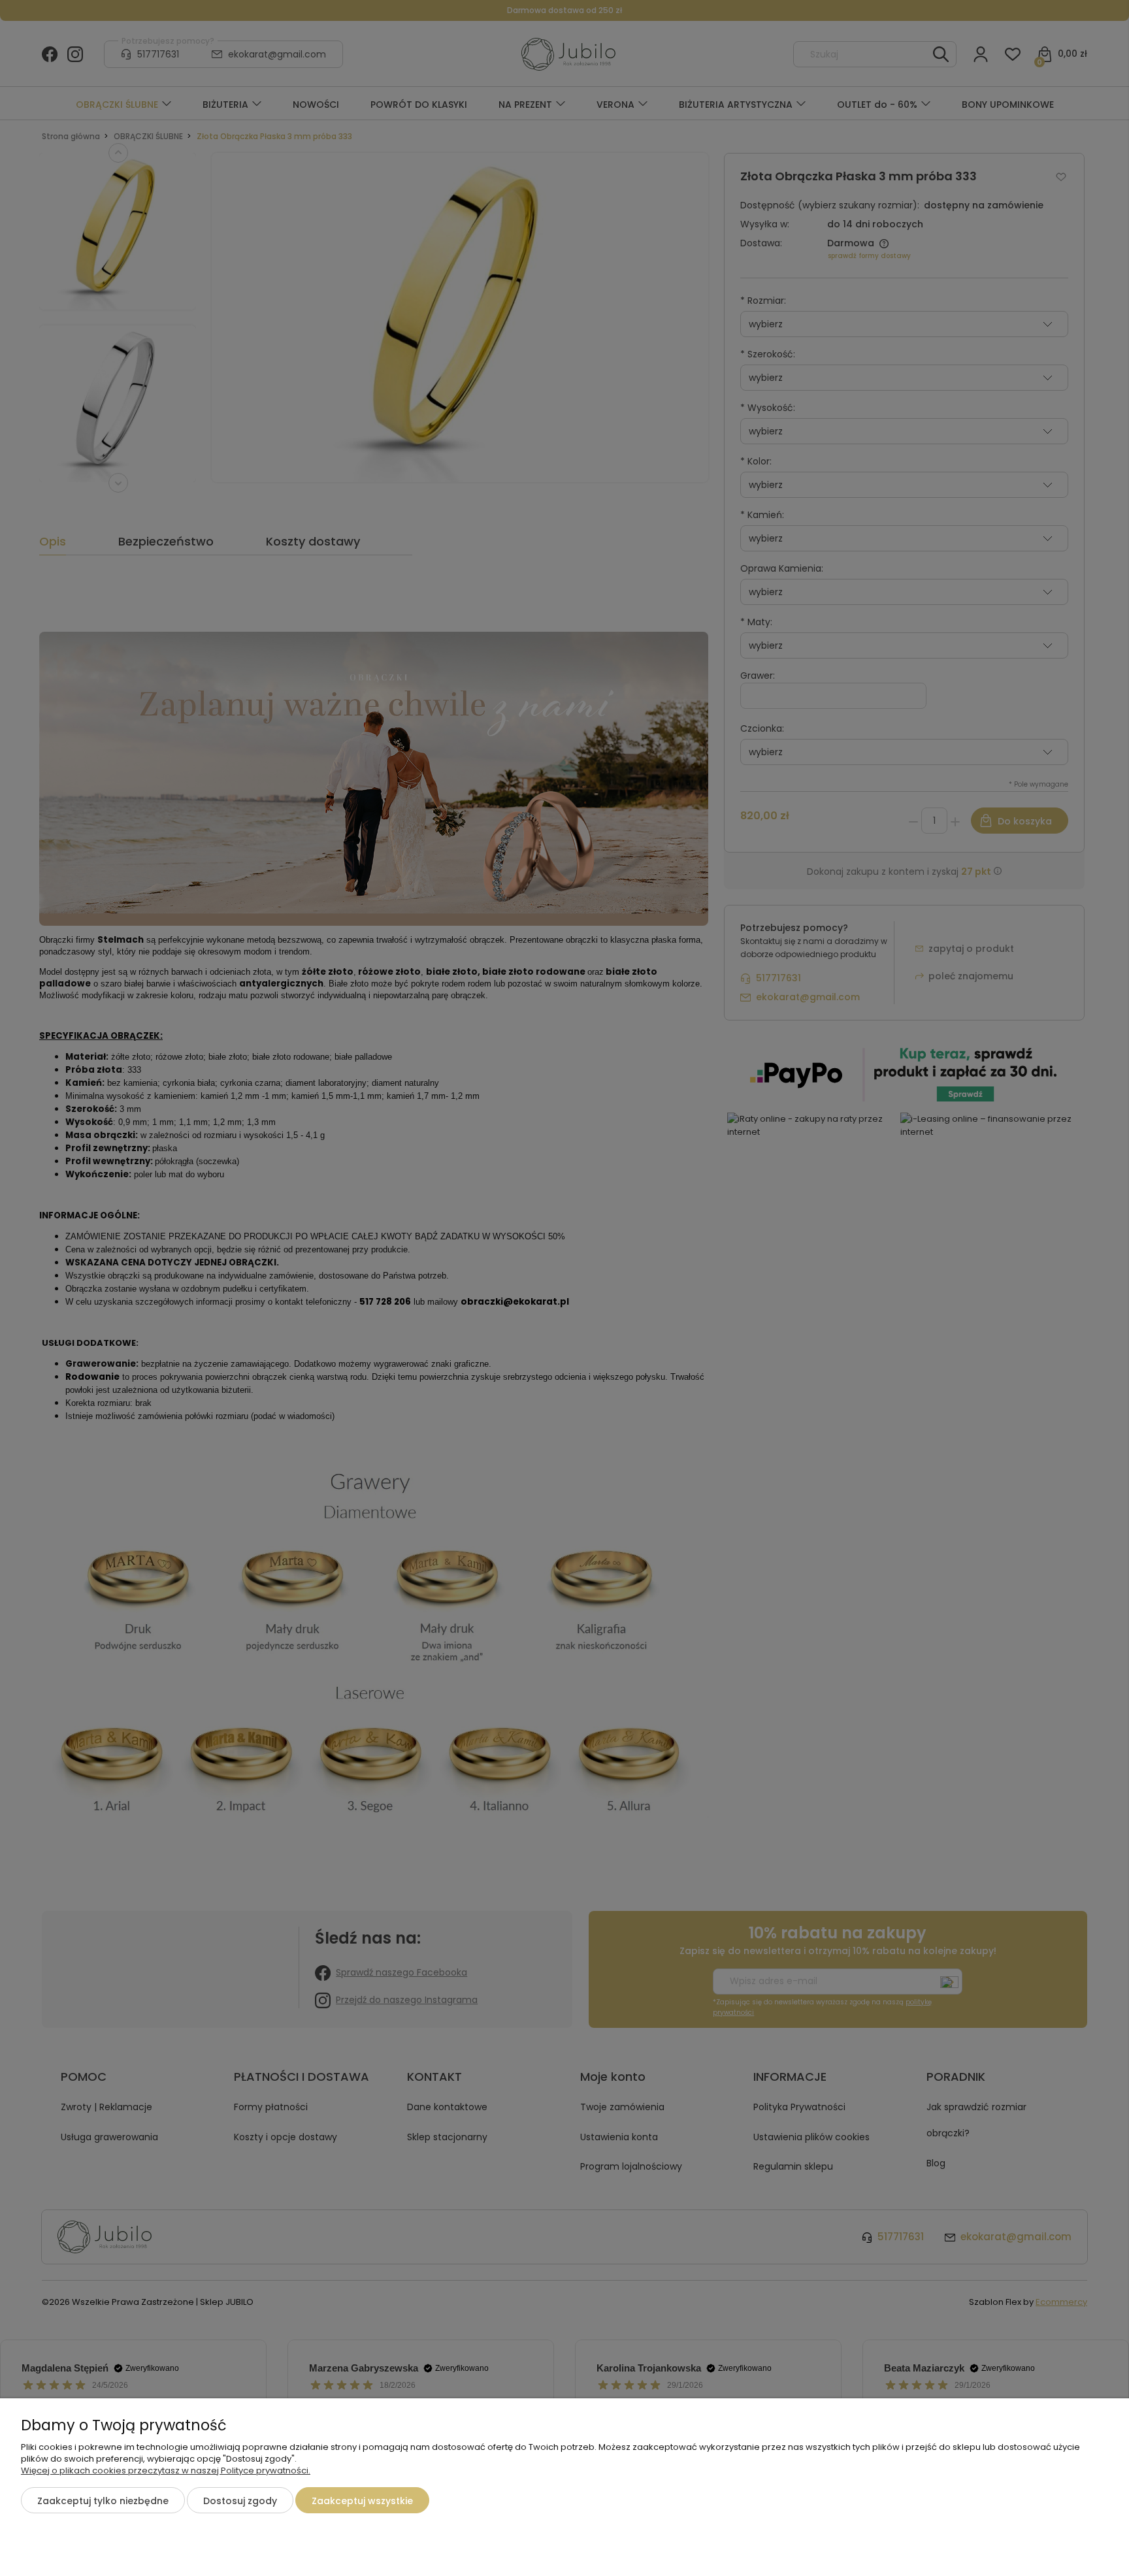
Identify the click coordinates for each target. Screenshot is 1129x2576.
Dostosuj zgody (240, 2501)
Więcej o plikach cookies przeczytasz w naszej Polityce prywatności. (166, 2470)
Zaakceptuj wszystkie (362, 2501)
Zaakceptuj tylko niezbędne (103, 2501)
